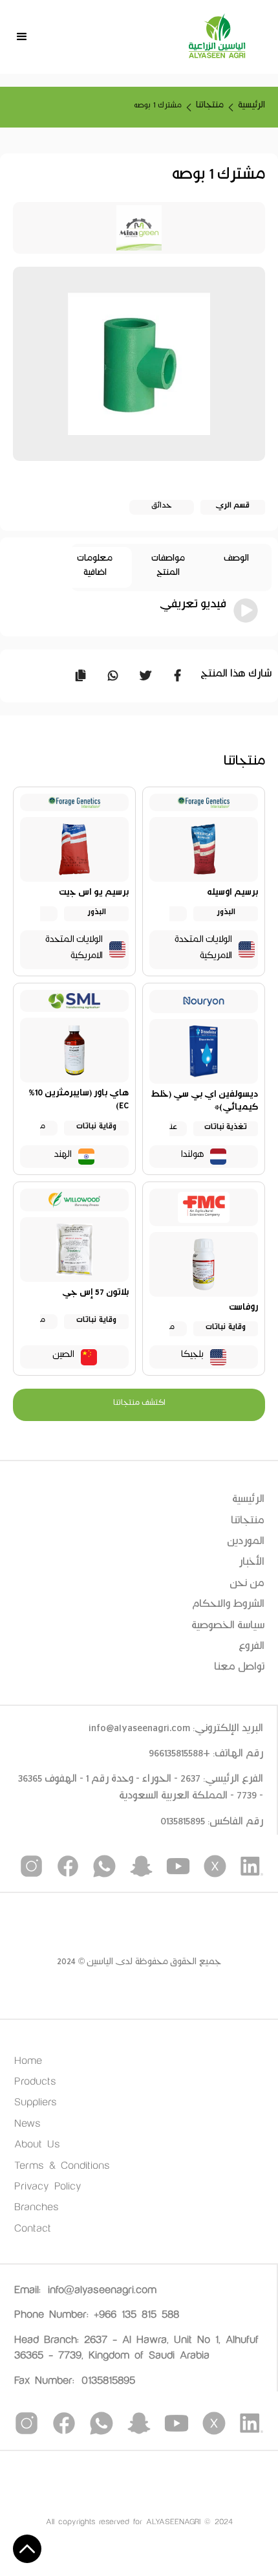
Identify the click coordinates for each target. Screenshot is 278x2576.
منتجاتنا (210, 107)
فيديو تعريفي (193, 608)
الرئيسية (251, 107)
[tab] (236, 567)
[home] (217, 37)
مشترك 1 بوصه (158, 107)
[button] (22, 37)
